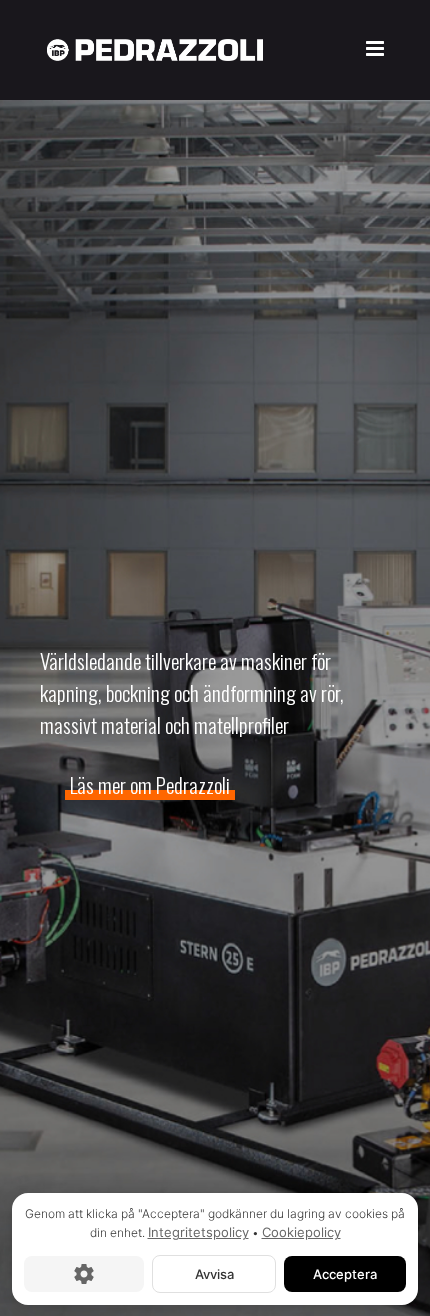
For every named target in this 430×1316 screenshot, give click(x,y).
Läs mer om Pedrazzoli (150, 784)
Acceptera (345, 1273)
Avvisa (214, 1273)
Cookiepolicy (301, 1232)
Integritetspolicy (198, 1232)
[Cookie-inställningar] (84, 1273)
